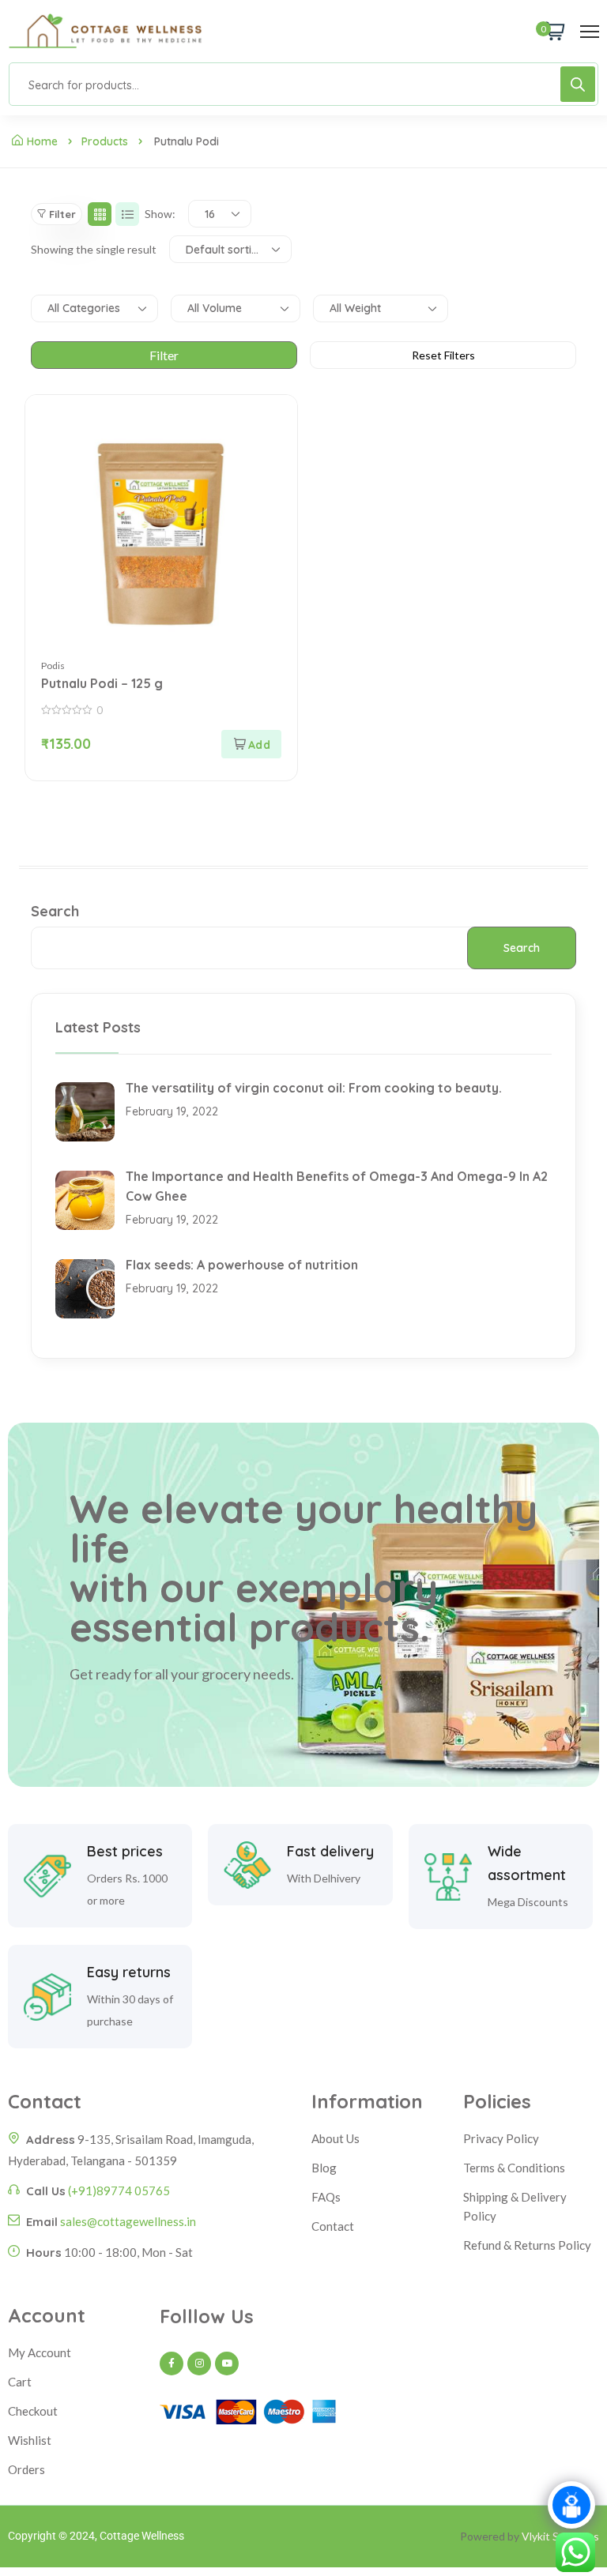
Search (55, 911)
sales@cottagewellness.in (128, 2221)
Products (105, 141)
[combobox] (220, 214)
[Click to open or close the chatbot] (571, 2505)
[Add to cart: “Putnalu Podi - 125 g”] (251, 744)
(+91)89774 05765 (119, 2191)
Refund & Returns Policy (527, 2245)
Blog (324, 2168)
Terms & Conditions (514, 2168)
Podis (53, 666)
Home (42, 141)
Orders (26, 2469)
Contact (333, 2226)
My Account (40, 2352)
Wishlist (30, 2440)
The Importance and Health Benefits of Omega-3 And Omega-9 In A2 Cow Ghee (337, 1186)
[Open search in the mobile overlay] (303, 84)
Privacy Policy (501, 2138)
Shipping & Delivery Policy (515, 2206)
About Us (336, 2138)
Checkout (33, 2411)
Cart (20, 2382)
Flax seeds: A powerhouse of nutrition (242, 1265)
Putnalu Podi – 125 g (102, 683)
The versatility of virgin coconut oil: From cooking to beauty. (314, 1088)
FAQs (326, 2197)
